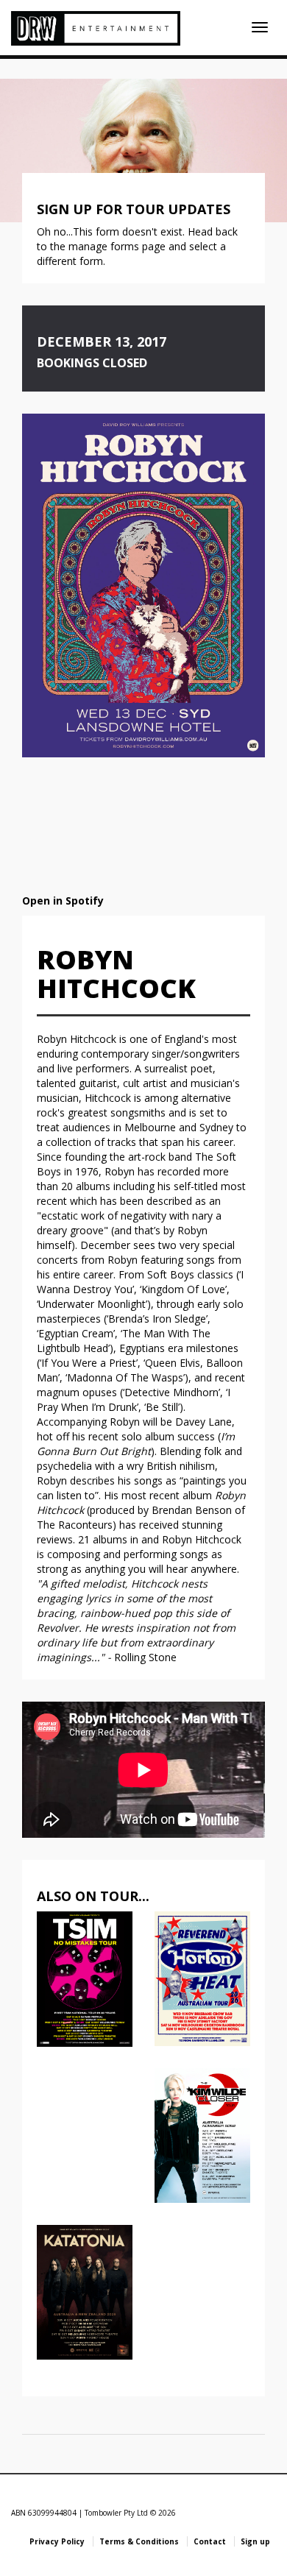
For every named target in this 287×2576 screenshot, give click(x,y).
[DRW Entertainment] (96, 28)
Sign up (255, 2541)
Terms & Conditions (139, 2541)
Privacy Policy (57, 2541)
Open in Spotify (63, 900)
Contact (210, 2541)
